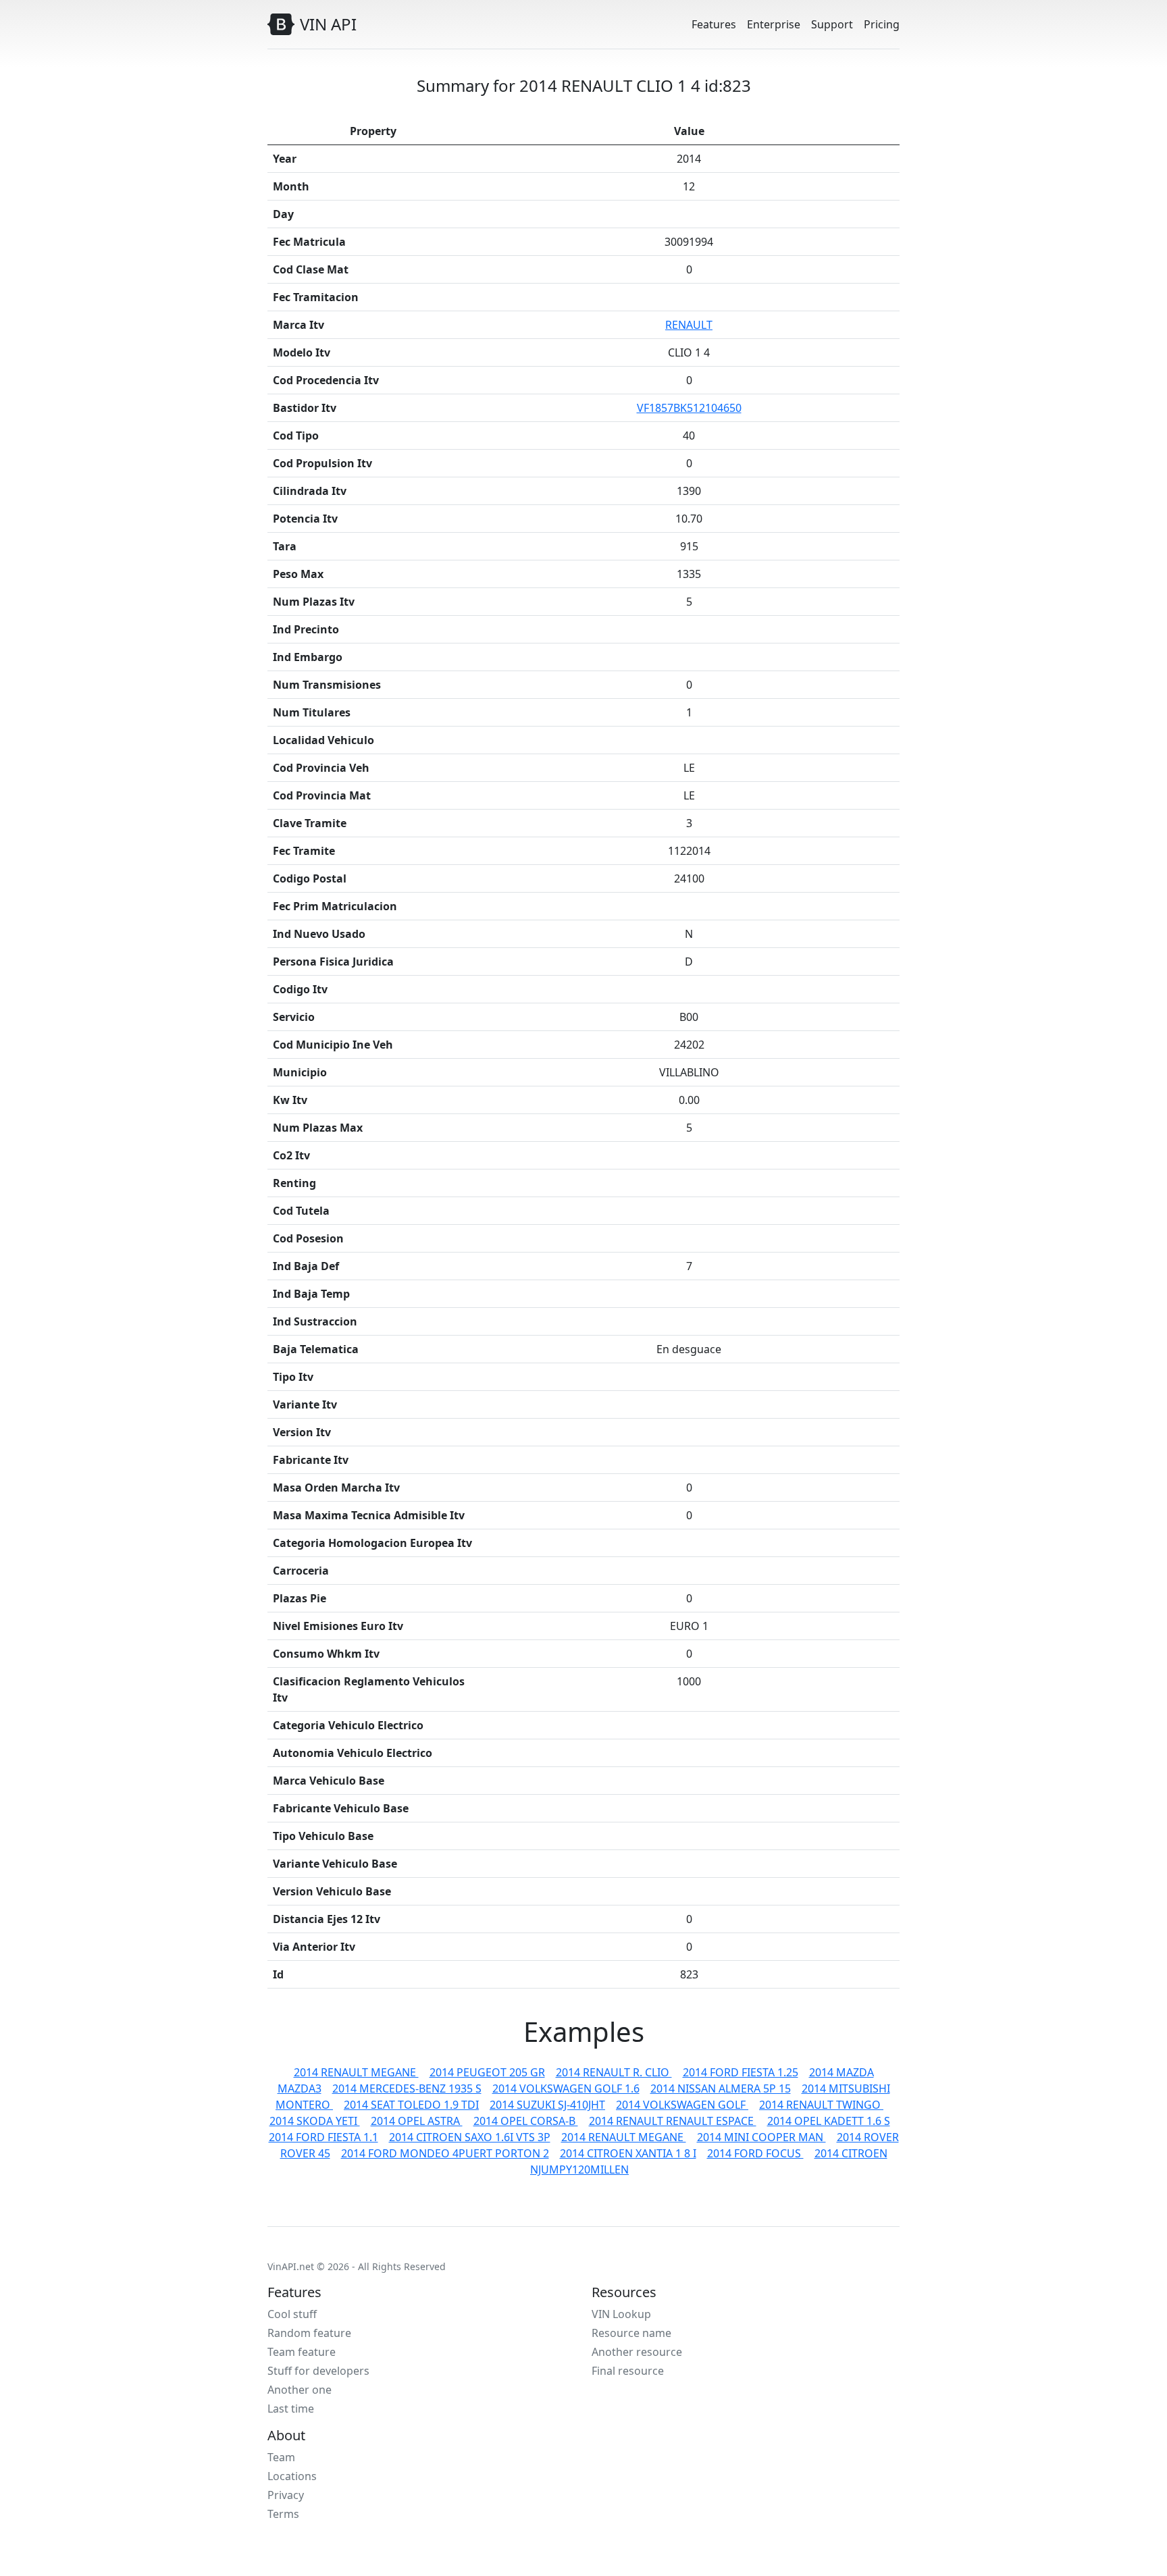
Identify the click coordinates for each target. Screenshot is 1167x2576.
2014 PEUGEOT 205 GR (487, 2072)
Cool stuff (292, 2314)
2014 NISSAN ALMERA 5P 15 (721, 2088)
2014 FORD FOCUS (755, 2153)
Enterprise (774, 24)
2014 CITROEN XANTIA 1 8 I (628, 2153)
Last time (291, 2409)
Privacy (286, 2495)
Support (832, 24)
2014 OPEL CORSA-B (526, 2121)
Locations (292, 2476)
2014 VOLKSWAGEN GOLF (682, 2105)
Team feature (302, 2352)
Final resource (628, 2371)
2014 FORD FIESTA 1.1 (323, 2137)
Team (281, 2457)
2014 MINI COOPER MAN (761, 2137)
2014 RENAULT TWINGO (821, 2105)
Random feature (309, 2333)
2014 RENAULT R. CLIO (614, 2072)
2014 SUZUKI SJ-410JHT (547, 2105)
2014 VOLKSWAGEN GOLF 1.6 (566, 2088)
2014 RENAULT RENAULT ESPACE (673, 2121)
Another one (300, 2390)
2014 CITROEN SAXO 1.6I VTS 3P (470, 2137)
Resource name (631, 2333)
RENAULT (689, 325)
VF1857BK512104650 (689, 408)
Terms (283, 2514)
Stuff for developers (318, 2371)
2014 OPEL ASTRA (417, 2121)
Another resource (637, 2352)
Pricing (882, 24)
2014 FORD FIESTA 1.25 (741, 2072)
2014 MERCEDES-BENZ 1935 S (407, 2088)
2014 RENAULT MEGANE (356, 2072)
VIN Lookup (621, 2314)
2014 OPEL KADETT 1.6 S (829, 2121)
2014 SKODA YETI (315, 2121)
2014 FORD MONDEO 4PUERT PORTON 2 (445, 2153)
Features (714, 24)
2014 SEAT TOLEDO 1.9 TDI (411, 2105)
